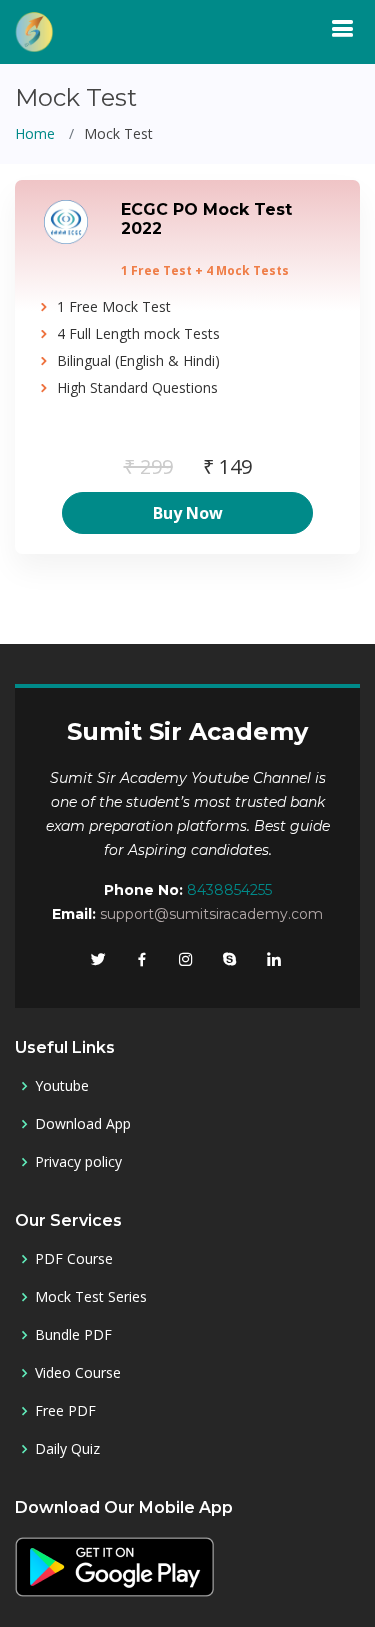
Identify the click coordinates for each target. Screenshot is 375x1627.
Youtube (62, 1086)
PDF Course (74, 1259)
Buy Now (188, 513)
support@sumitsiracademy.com (211, 914)
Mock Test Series (91, 1297)
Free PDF (65, 1411)
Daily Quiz (67, 1449)
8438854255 (229, 890)
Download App (83, 1124)
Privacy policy (78, 1162)
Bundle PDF (73, 1335)
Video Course (78, 1373)
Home (35, 133)
